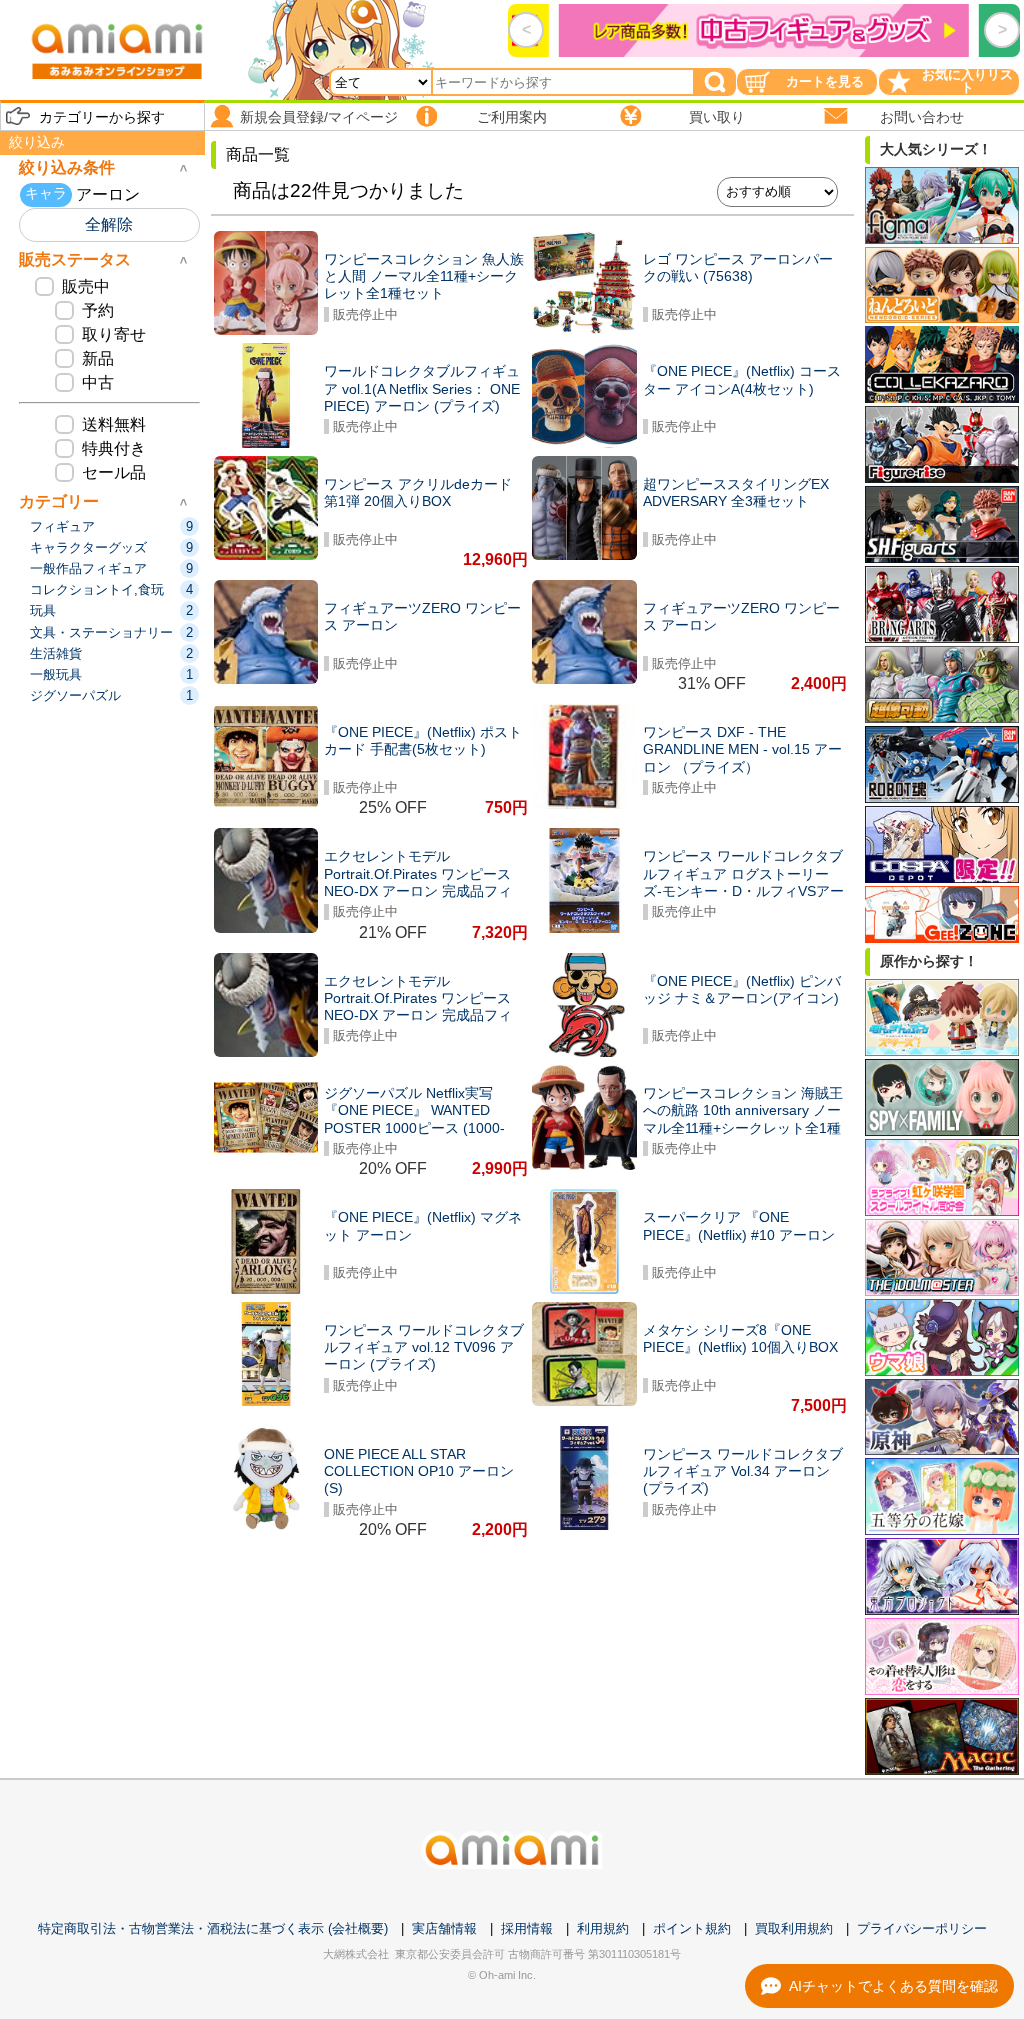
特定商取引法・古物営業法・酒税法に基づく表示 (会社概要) (213, 1928)
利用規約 (603, 1928)
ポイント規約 (692, 1928)
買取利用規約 (794, 1928)
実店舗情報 (444, 1928)
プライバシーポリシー (922, 1928)
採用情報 (527, 1928)
